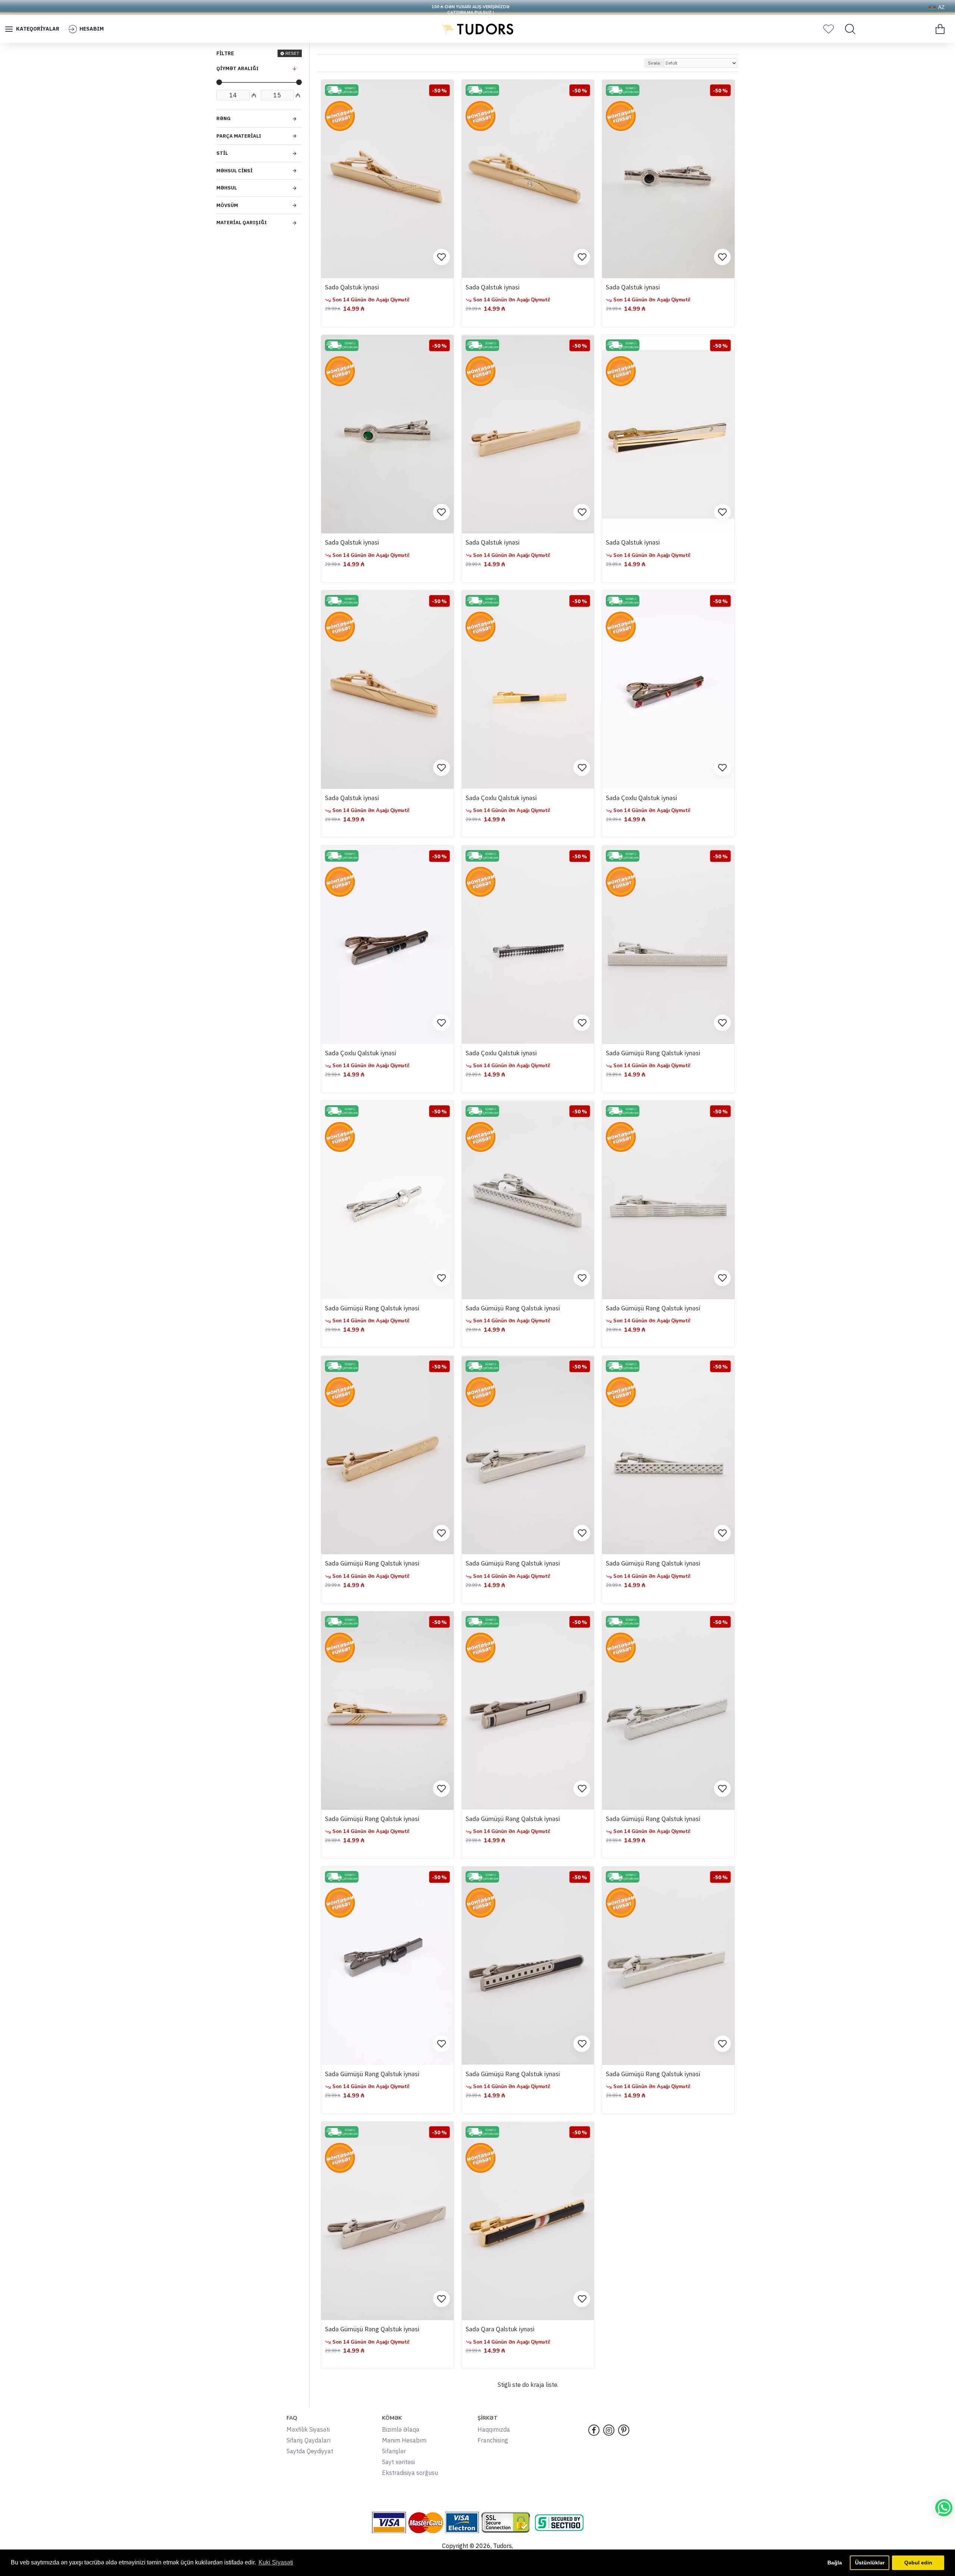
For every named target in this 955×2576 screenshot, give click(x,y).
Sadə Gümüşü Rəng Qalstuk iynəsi (653, 1053)
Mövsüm (227, 205)
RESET (292, 53)
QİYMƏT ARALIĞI (237, 68)
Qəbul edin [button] (918, 2563)
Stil (222, 153)
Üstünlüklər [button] (870, 2563)
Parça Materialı (239, 136)
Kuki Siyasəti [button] (276, 2562)
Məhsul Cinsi (234, 171)
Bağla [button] (835, 2563)
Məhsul (227, 188)
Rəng (223, 118)
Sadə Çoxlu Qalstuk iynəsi (501, 798)
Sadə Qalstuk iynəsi (352, 287)
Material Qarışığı (242, 222)
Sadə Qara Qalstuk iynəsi (500, 2329)
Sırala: (655, 63)
